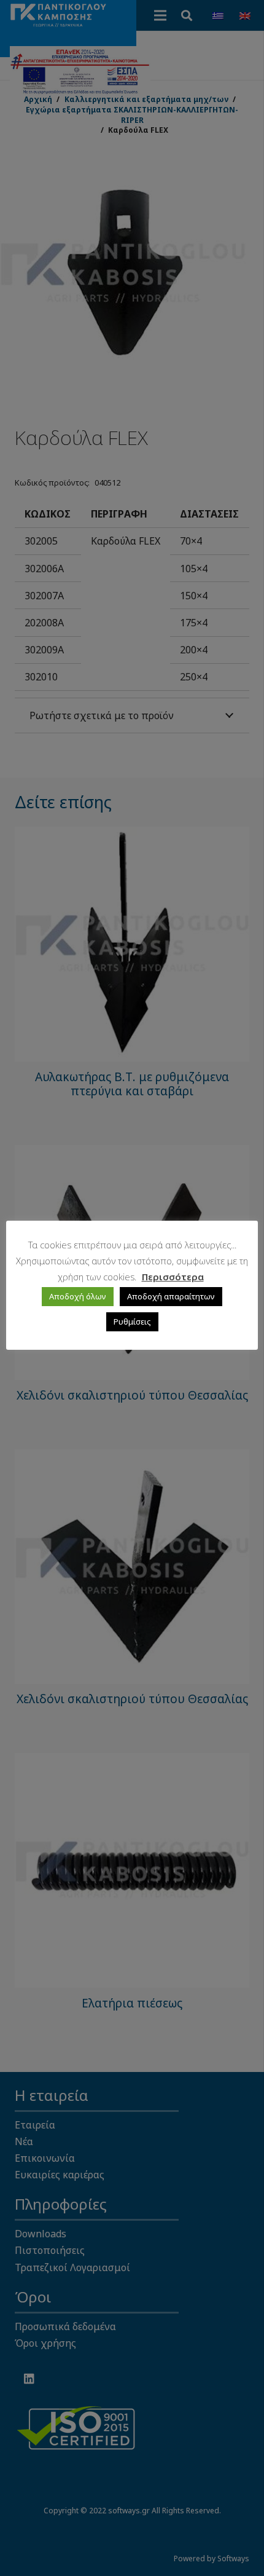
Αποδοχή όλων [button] (78, 1296)
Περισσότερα (173, 1277)
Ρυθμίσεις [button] (132, 1321)
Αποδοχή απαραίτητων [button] (171, 1296)
